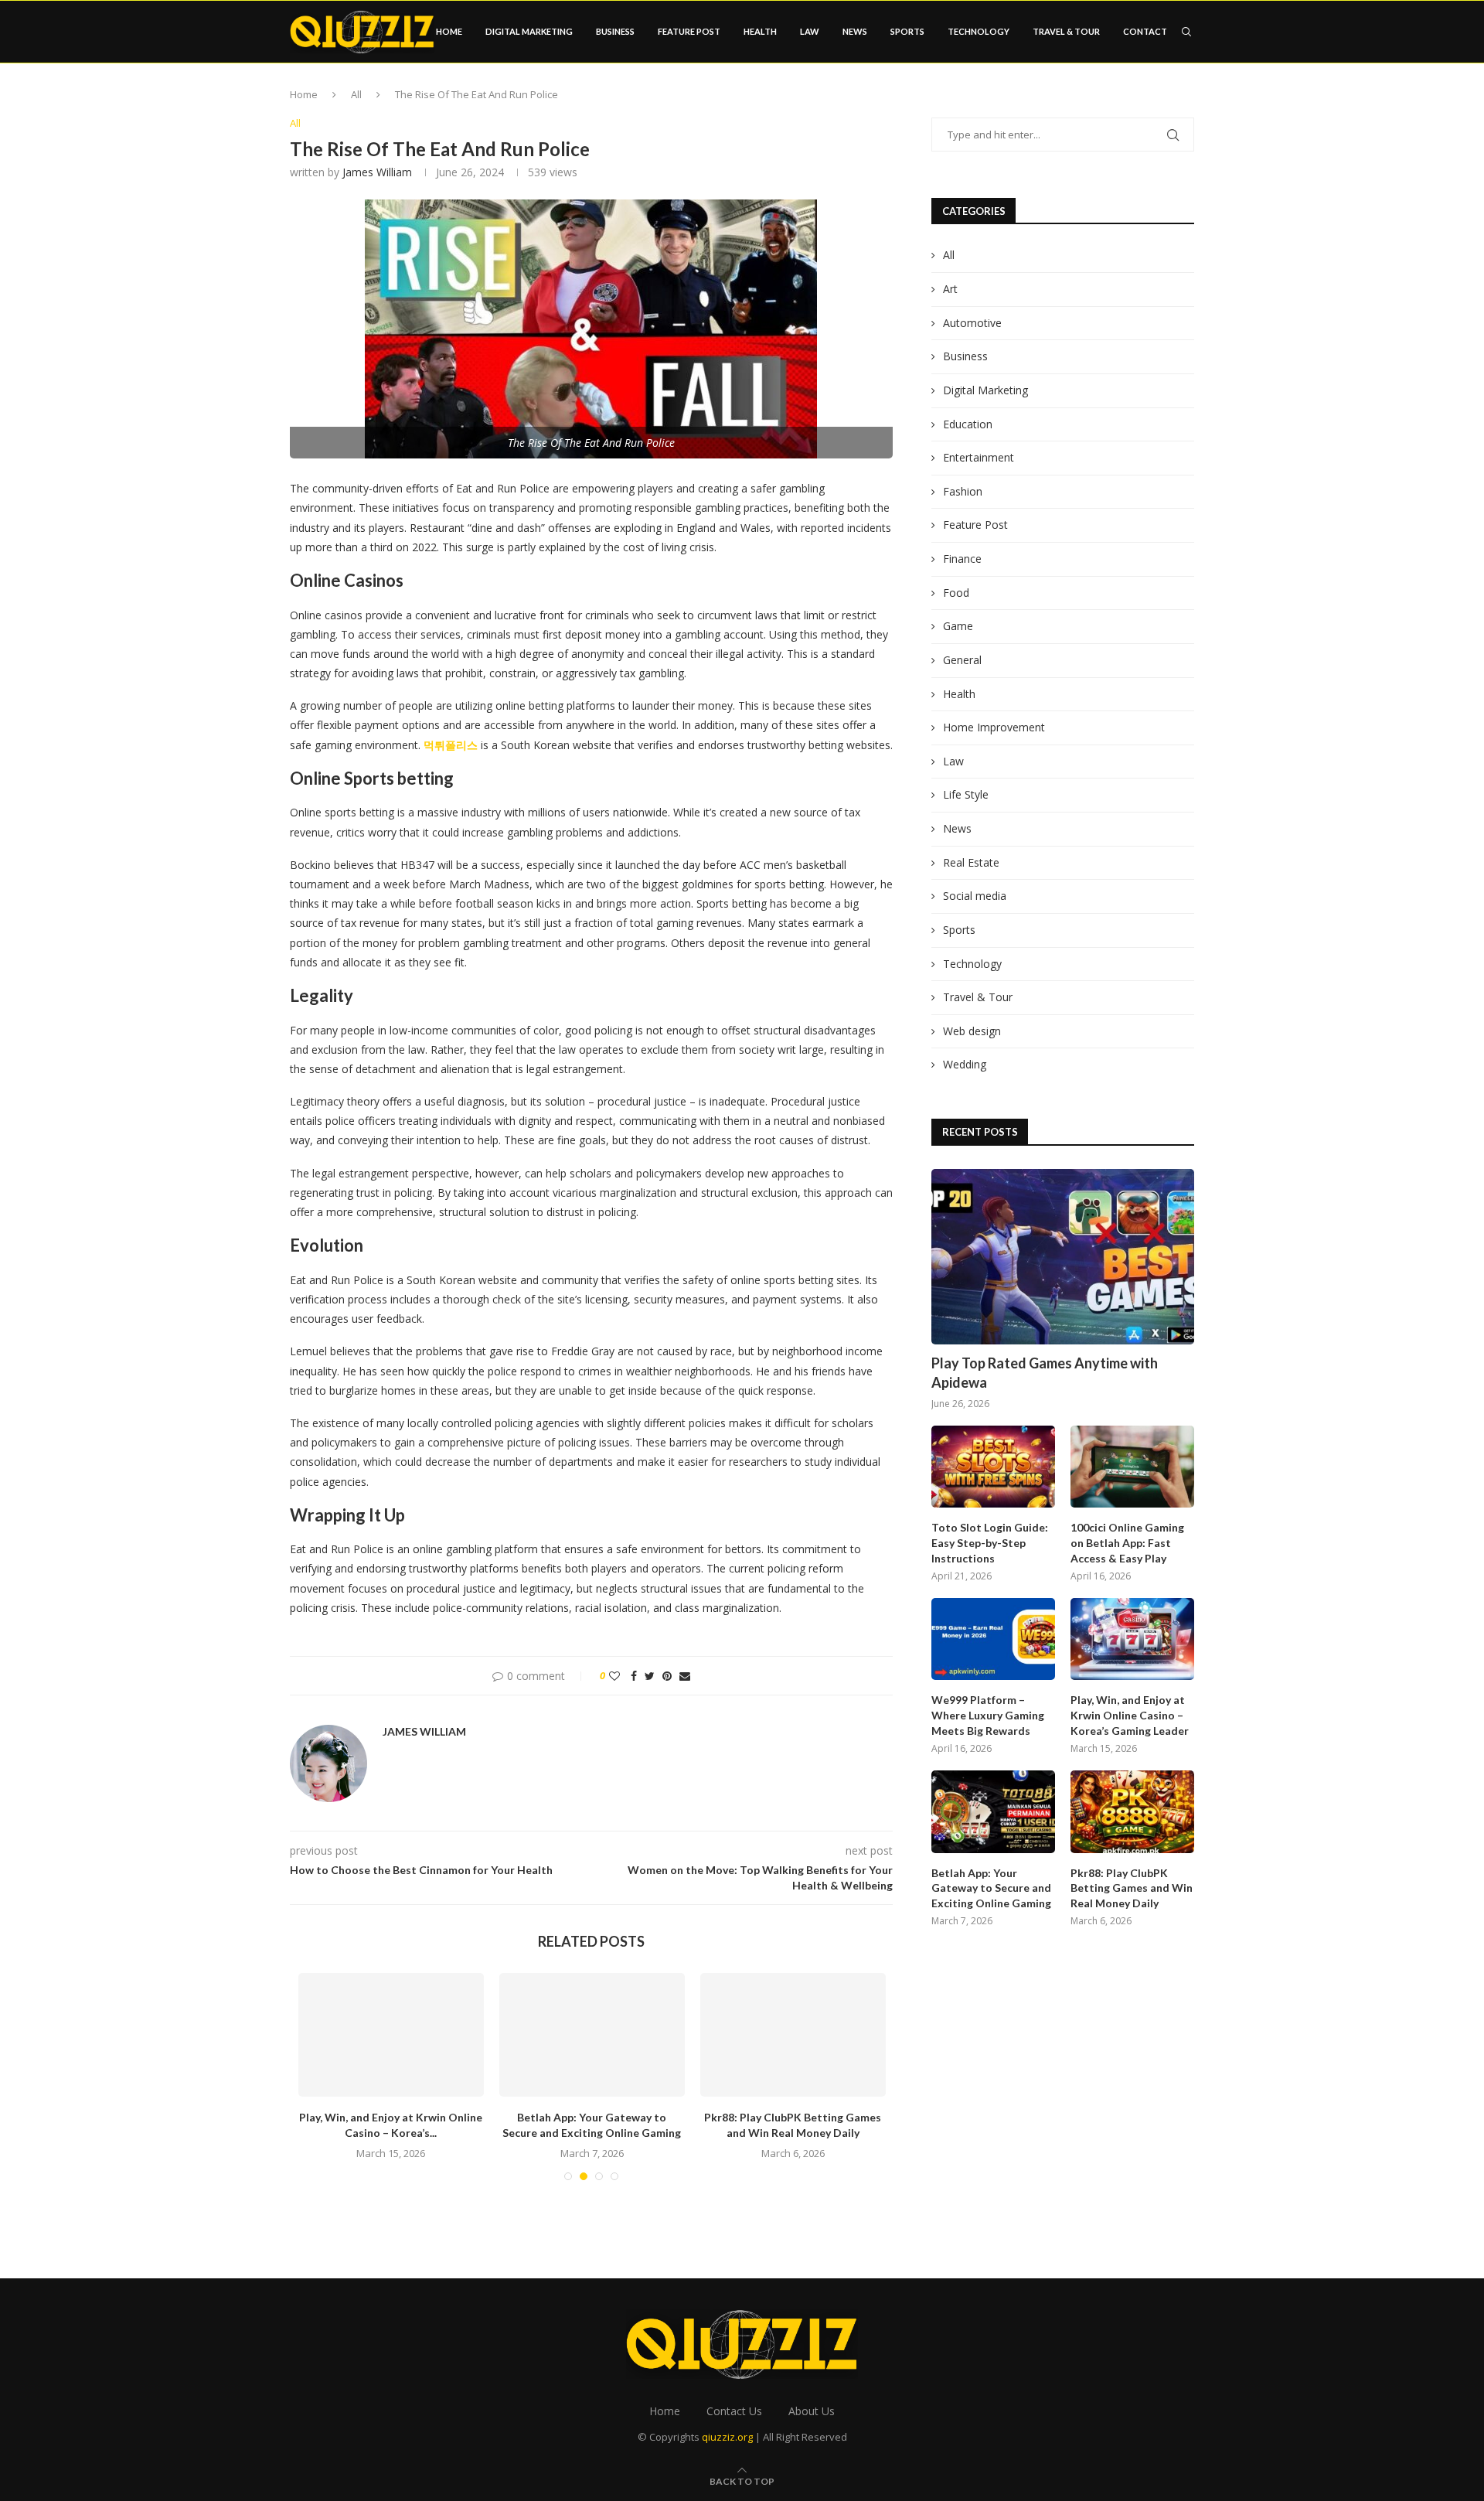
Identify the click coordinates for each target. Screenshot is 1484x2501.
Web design (972, 1031)
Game (958, 626)
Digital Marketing (529, 31)
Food (956, 593)
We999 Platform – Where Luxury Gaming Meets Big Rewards (988, 1715)
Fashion (963, 491)
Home (449, 31)
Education (968, 424)
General (962, 660)
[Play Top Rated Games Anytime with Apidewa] (1063, 1257)
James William (377, 172)
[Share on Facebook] (634, 1676)
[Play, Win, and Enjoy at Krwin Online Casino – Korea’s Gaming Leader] (391, 2035)
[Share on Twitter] (650, 1676)
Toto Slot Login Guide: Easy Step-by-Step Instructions (990, 1542)
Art (950, 289)
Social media (975, 896)
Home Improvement (994, 727)
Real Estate (971, 862)
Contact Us (734, 2411)
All (356, 94)
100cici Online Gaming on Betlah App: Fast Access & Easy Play (1127, 1542)
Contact (1145, 31)
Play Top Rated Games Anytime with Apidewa (1045, 1373)
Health (760, 31)
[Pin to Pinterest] (667, 1676)
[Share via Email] (685, 1676)
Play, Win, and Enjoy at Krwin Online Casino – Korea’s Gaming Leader (1130, 1715)
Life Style (966, 794)
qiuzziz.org (727, 2437)
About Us (812, 2411)
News (855, 31)
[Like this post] (614, 1676)
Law (810, 31)
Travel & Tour (1066, 31)
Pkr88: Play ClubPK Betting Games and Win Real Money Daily (1132, 1888)
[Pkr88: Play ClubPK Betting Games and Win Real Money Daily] (793, 2035)
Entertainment (979, 457)
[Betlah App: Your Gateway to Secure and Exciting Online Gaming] (592, 2035)
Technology (979, 31)
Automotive (972, 323)
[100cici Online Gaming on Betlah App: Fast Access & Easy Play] (1132, 1467)
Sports (907, 31)
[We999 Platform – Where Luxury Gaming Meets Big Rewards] (993, 1639)
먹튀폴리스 (451, 745)
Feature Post (689, 31)
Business (615, 31)
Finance (962, 559)
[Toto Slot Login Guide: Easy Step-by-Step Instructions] (993, 1467)
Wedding (965, 1064)
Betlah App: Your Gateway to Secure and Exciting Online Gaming (991, 1888)
